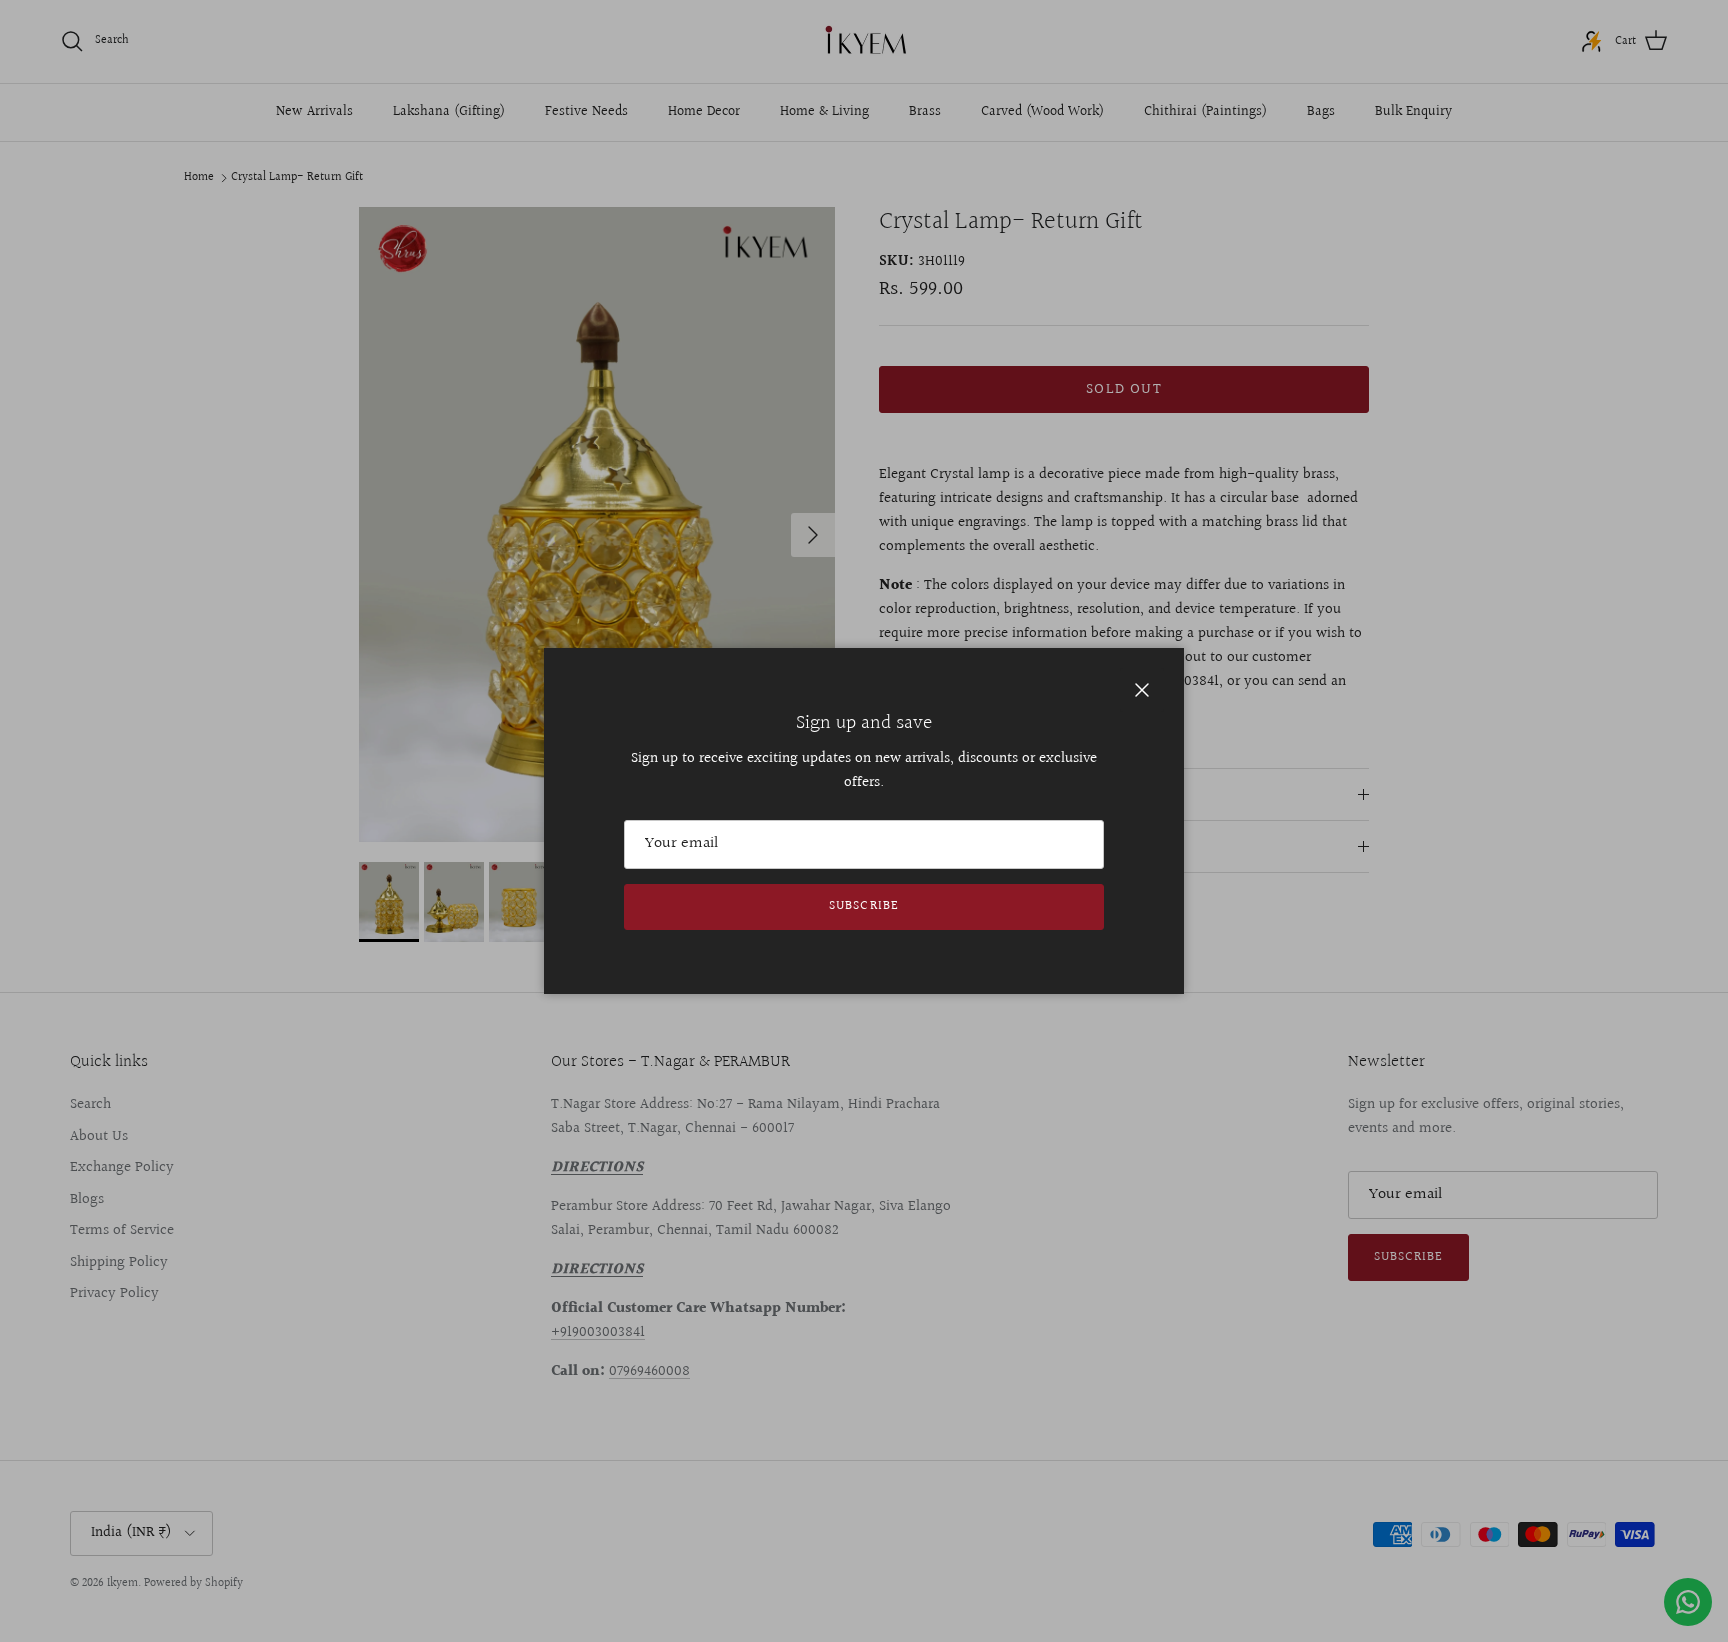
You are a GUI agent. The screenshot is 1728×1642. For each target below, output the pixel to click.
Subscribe (863, 906)
